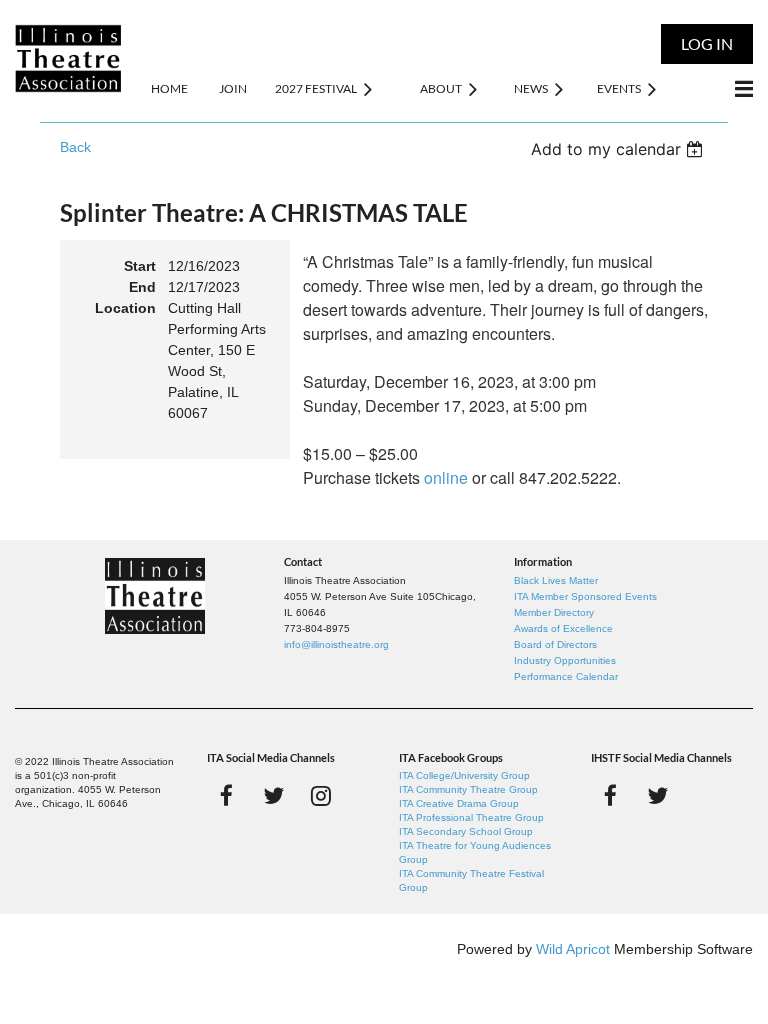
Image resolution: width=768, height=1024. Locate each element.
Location (125, 308)
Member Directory (554, 612)
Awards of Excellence (563, 628)
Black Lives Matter (556, 580)
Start (140, 266)
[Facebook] (226, 795)
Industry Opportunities (565, 660)
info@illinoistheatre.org (336, 644)
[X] (273, 795)
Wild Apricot (573, 949)
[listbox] (619, 149)
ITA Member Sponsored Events (585, 596)
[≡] (723, 88)
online (446, 477)
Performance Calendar (566, 676)
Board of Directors (555, 644)
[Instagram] (320, 795)
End (142, 287)
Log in (707, 43)
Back (75, 147)
